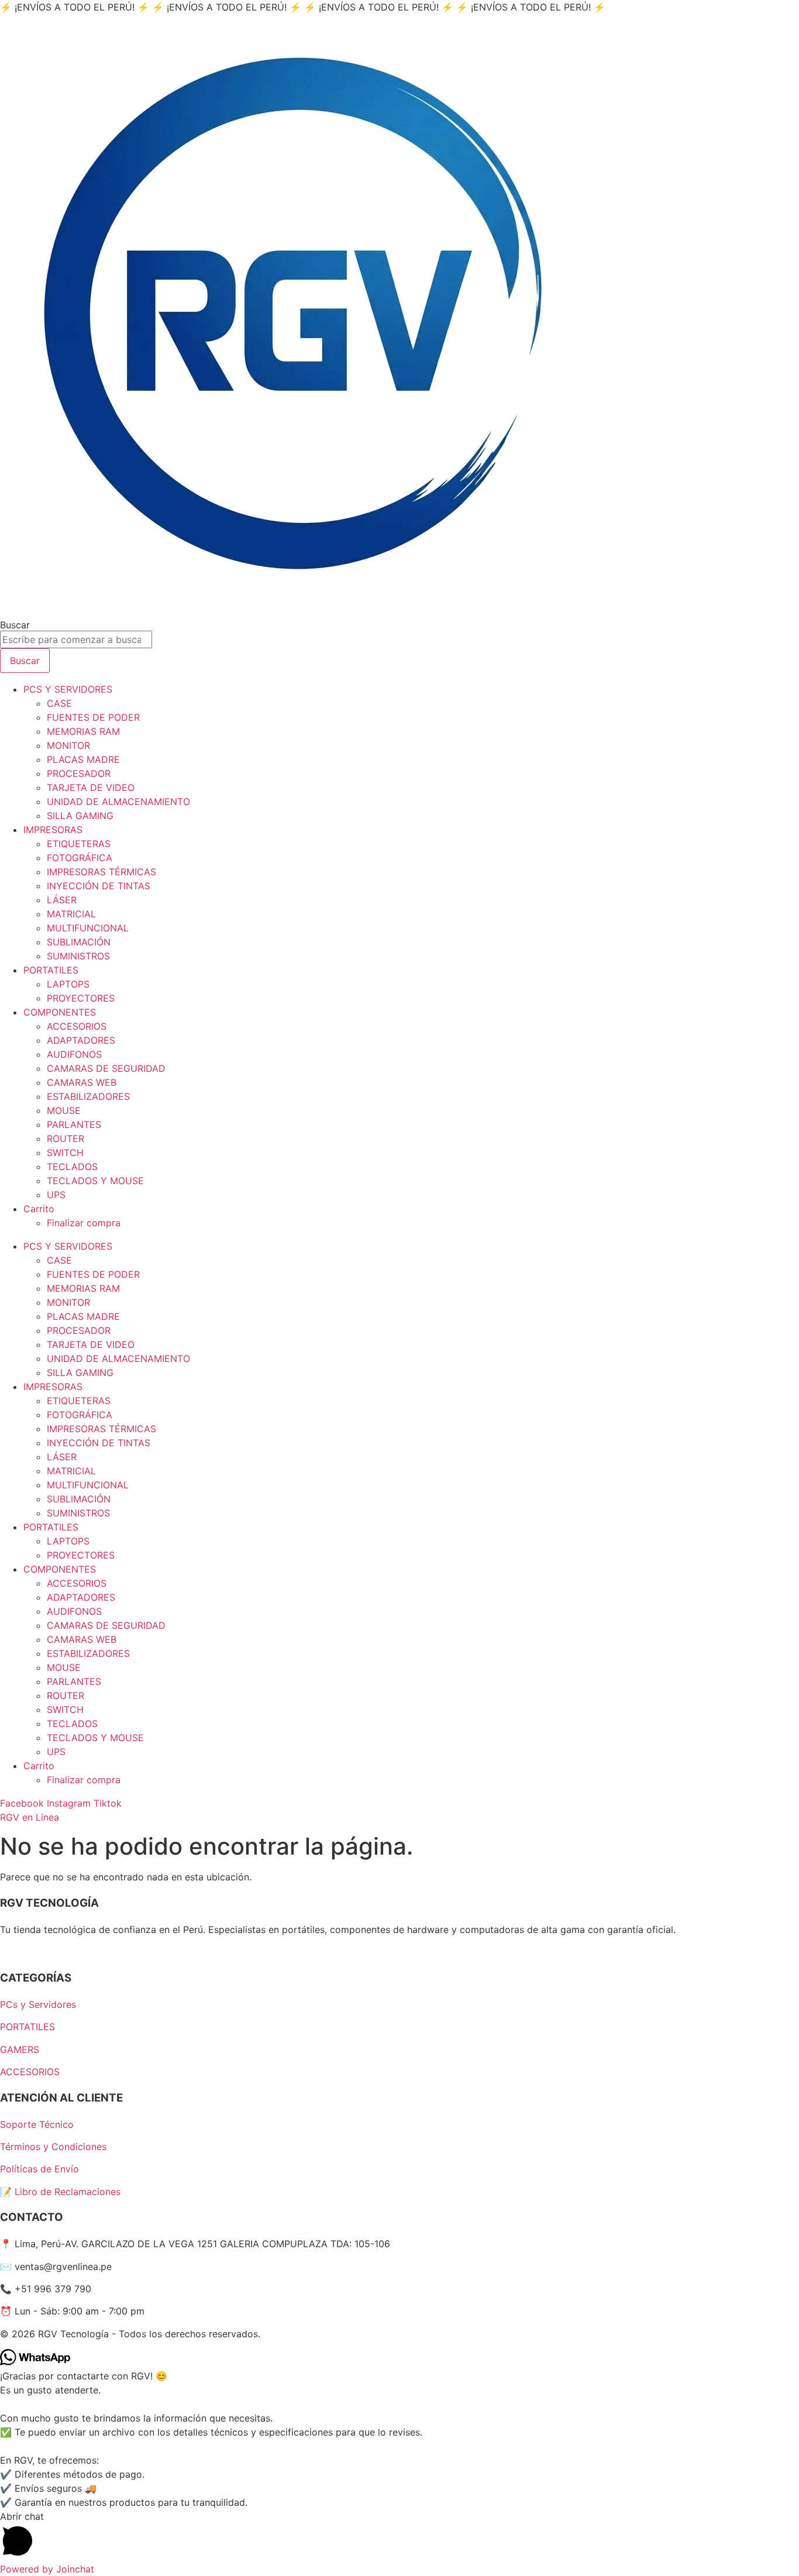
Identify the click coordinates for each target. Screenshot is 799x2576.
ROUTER (66, 1139)
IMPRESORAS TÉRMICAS (101, 872)
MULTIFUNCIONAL (88, 928)
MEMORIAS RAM (83, 731)
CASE (59, 703)
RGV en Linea (30, 1817)
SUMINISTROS (78, 956)
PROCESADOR (79, 773)
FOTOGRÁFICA (80, 858)
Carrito (39, 1209)
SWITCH (65, 1153)
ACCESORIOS (77, 1026)
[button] (399, 2536)
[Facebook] (6, 1952)
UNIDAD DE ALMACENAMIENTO (118, 802)
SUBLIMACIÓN (79, 942)
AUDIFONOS (74, 1054)
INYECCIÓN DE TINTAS (99, 886)
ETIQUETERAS (79, 844)
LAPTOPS (68, 984)
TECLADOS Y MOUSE (95, 1181)
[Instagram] (17, 1952)
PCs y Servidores (38, 2004)
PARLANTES (74, 1124)
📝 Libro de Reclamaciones (60, 2192)
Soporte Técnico (37, 2124)
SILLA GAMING (80, 816)
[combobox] (76, 639)
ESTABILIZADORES (88, 1096)
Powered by (47, 2569)
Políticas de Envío (39, 2169)
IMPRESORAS (53, 830)
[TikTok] (26, 1952)
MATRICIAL (71, 914)
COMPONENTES (60, 1012)
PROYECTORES (81, 998)
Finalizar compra (84, 1223)
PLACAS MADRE (83, 759)
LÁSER (62, 900)
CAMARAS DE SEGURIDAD (106, 1068)
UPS (56, 1195)
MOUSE (64, 1110)
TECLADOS (72, 1167)
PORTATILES (51, 970)
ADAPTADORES (81, 1040)
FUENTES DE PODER (93, 717)
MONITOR (68, 745)
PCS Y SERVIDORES (68, 689)
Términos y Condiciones (53, 2147)
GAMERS (20, 2049)
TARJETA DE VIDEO (91, 787)
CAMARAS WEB (82, 1082)
